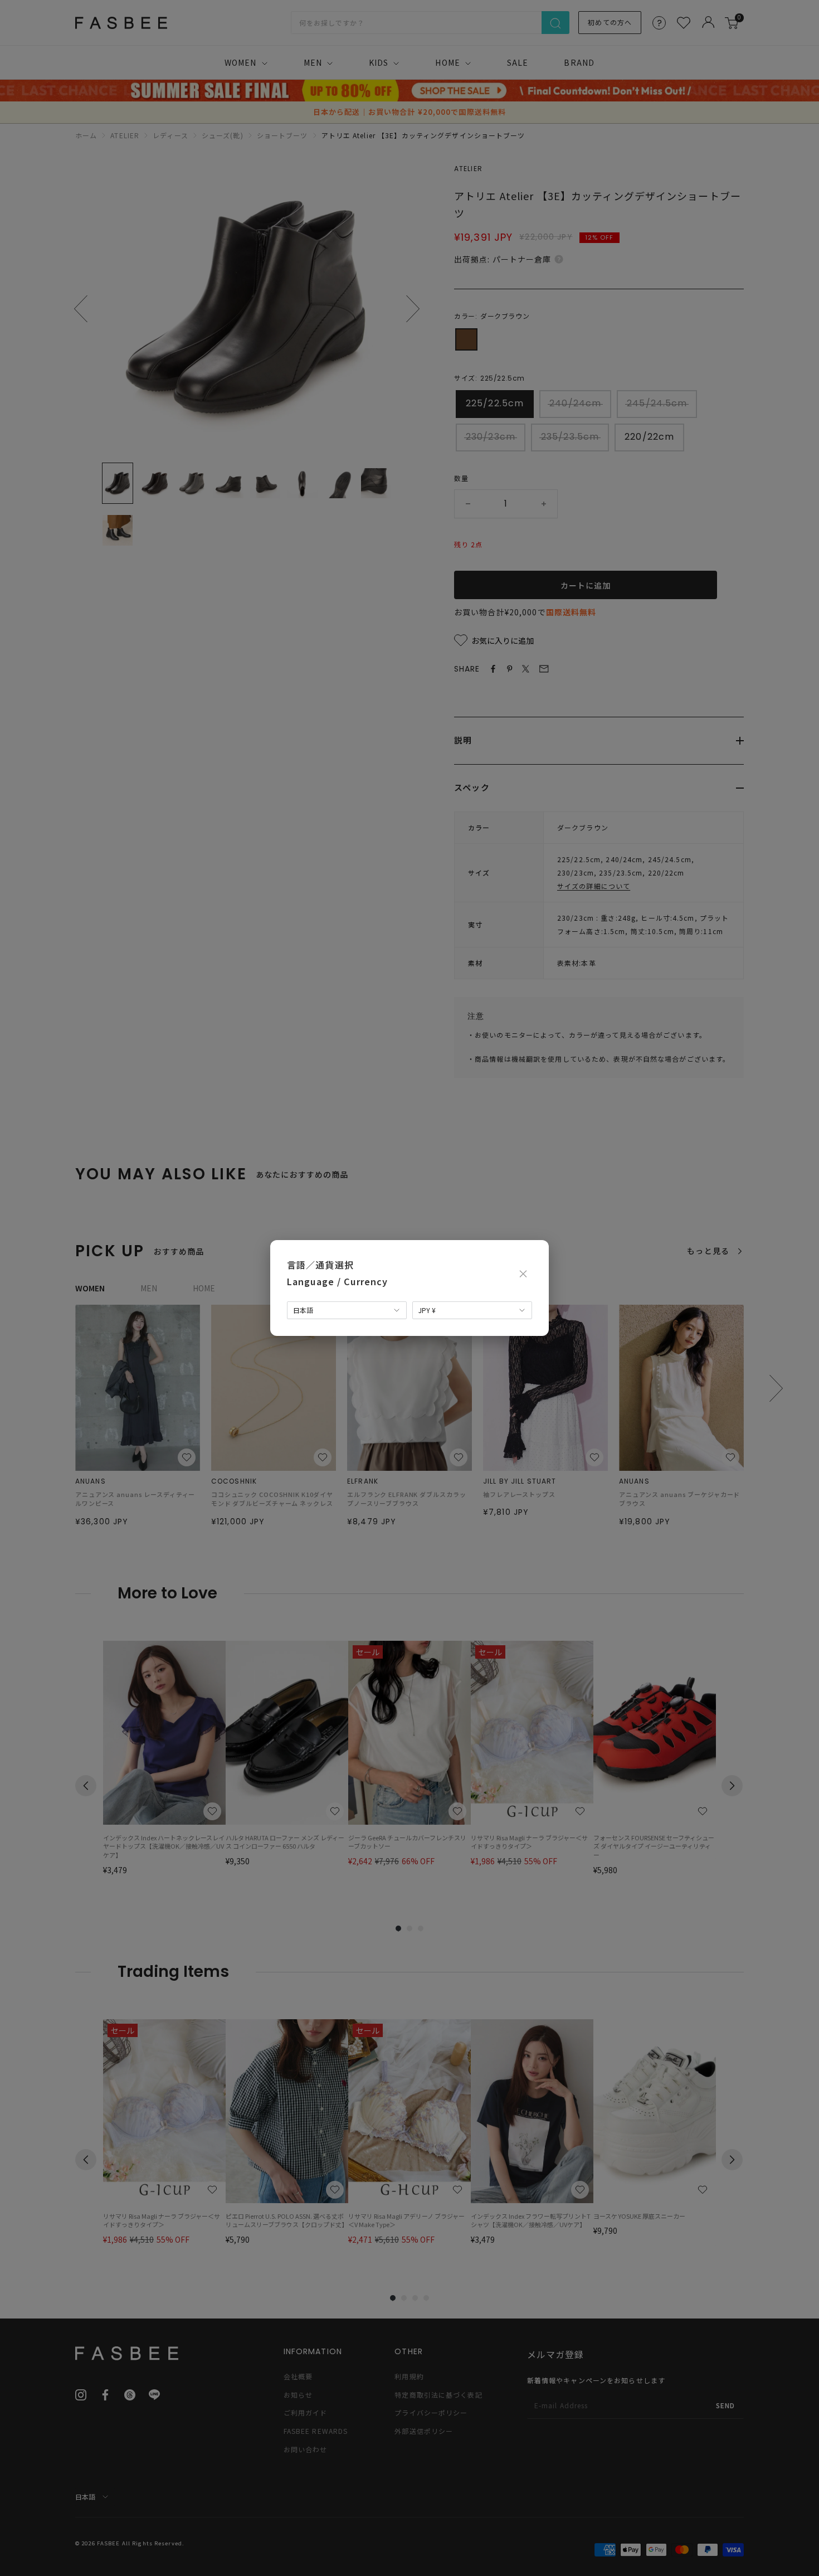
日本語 (303, 1310)
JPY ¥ (427, 1310)
